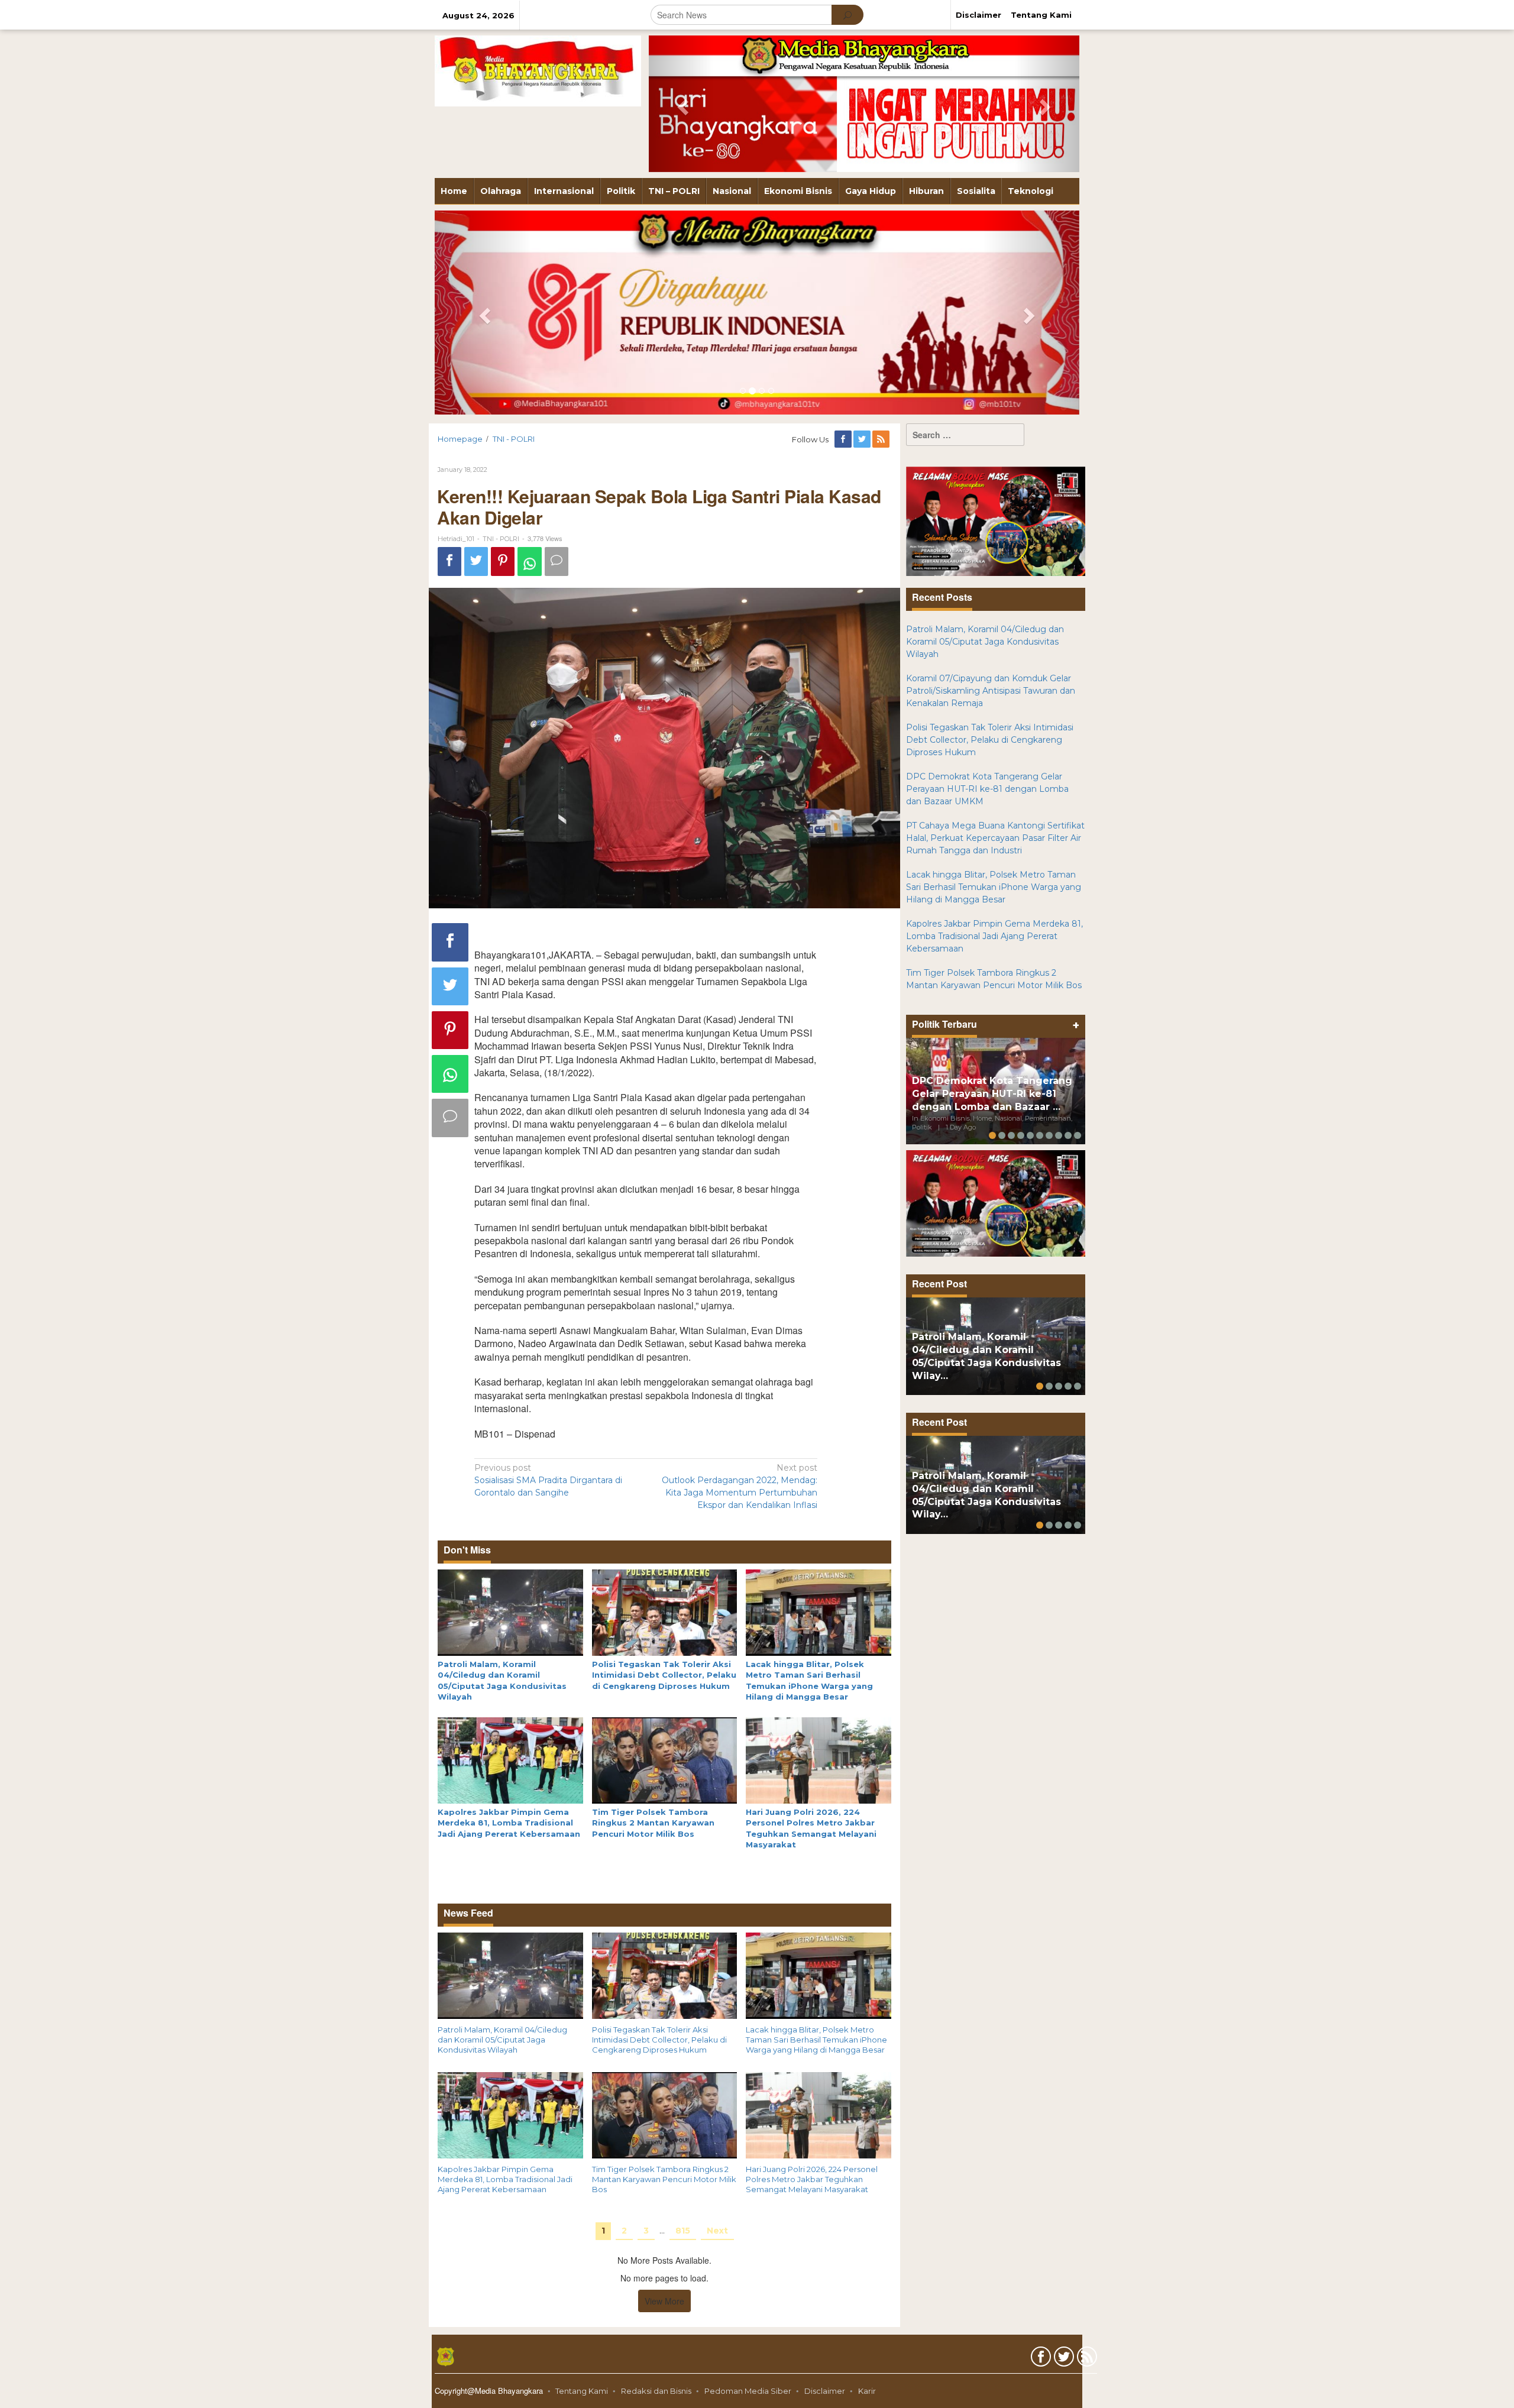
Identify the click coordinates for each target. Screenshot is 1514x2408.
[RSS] (882, 439)
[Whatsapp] (530, 561)
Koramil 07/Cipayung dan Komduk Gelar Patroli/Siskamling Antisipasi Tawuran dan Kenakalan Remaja (991, 691)
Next (717, 2231)
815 (683, 2231)
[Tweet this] (476, 561)
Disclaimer (825, 2391)
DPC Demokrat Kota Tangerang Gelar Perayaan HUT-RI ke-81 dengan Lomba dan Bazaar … (992, 1094)
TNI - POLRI (501, 539)
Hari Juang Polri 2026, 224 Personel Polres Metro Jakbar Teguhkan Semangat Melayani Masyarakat (812, 2179)
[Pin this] (503, 561)
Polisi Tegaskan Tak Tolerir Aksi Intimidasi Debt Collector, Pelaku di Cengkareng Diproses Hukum (664, 1675)
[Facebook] (844, 439)
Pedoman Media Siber (748, 2391)
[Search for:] (965, 435)
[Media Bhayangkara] (538, 70)
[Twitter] (863, 439)
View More (664, 2301)
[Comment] (557, 561)
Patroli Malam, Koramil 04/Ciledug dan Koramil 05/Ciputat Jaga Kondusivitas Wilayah (502, 2040)
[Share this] (449, 561)
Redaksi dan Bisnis (656, 2391)
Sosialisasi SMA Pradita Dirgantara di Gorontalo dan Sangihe (548, 1480)
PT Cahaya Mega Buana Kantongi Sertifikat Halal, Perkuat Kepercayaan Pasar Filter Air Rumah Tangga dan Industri (995, 838)
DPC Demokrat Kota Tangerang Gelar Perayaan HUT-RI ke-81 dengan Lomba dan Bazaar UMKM (987, 789)
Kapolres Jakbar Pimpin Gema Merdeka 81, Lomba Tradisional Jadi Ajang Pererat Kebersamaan (509, 1823)
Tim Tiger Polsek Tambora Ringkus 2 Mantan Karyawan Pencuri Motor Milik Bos (653, 1823)
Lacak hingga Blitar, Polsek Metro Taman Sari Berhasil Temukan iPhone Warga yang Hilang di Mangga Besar (816, 2040)
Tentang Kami (582, 2391)
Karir (867, 2391)
